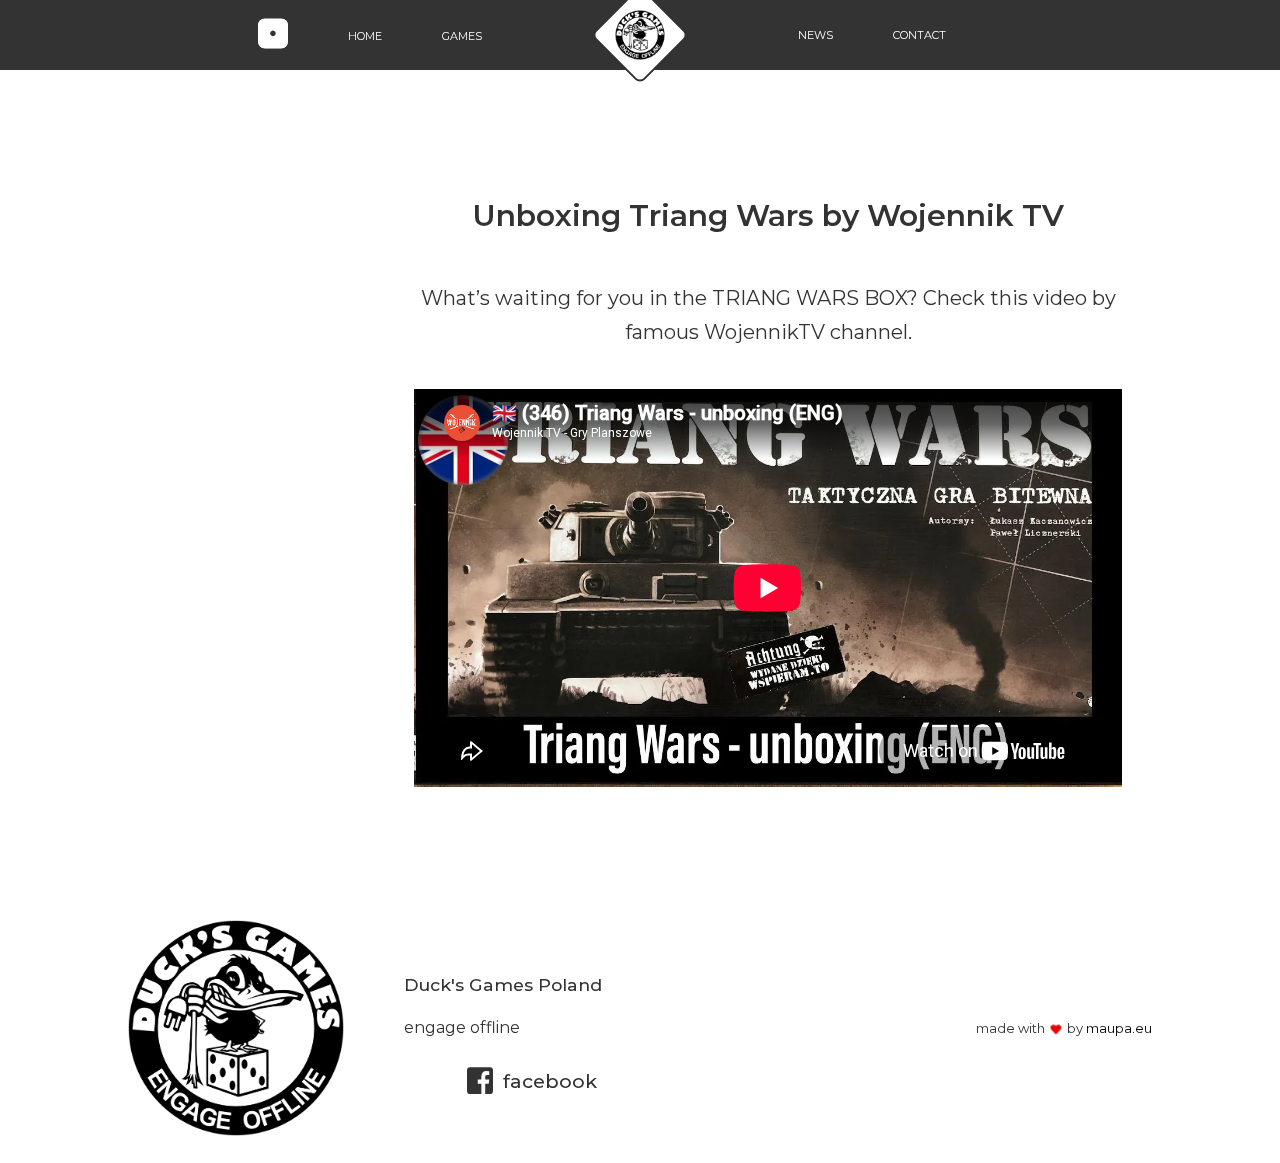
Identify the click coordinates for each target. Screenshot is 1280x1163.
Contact (919, 35)
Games (462, 35)
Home (365, 35)
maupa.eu (1119, 1028)
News (815, 35)
